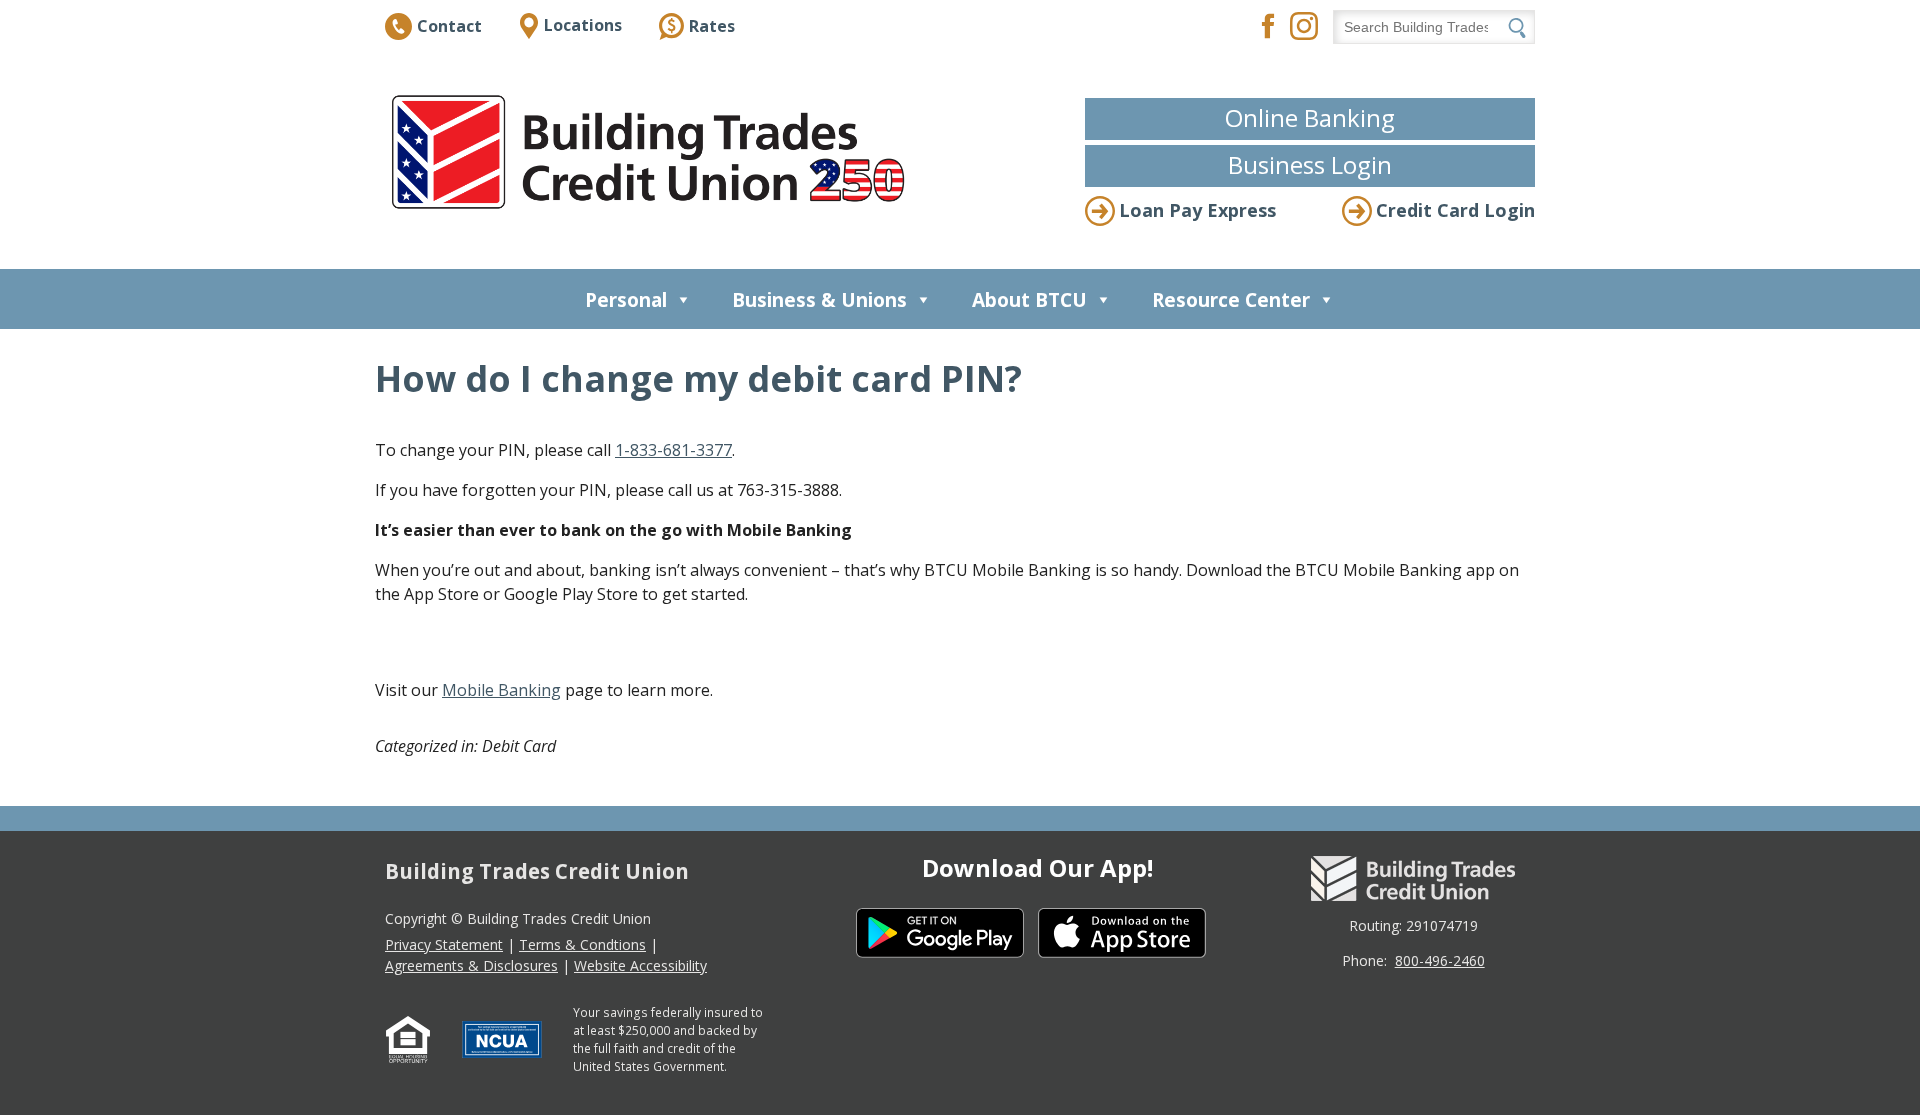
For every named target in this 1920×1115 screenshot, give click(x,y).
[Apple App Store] (1129, 935)
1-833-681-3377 (673, 450)
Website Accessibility (640, 965)
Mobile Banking (501, 690)
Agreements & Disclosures (471, 965)
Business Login (1310, 164)
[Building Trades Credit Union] (652, 152)
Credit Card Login (1455, 210)
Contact (449, 26)
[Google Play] (947, 935)
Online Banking (1310, 117)
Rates (712, 26)
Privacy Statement (444, 944)
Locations (583, 25)
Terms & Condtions (582, 944)
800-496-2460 (1440, 960)
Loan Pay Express (1197, 210)
